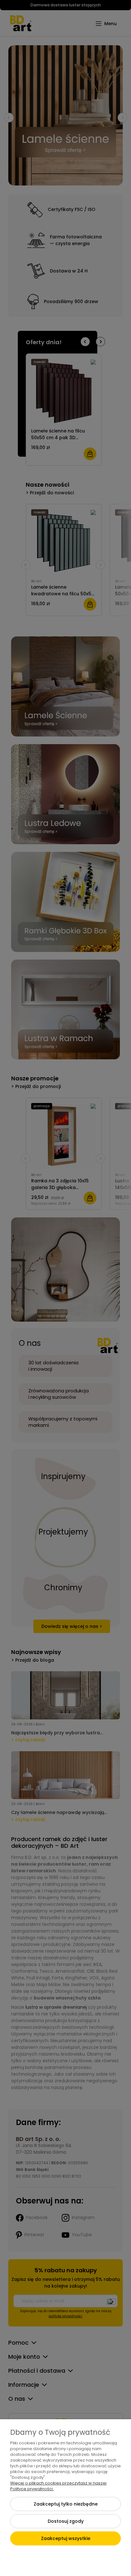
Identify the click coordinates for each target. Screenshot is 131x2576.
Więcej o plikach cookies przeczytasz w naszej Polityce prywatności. (58, 2486)
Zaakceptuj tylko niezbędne (66, 2504)
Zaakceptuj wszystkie (66, 2538)
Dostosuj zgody (66, 2521)
